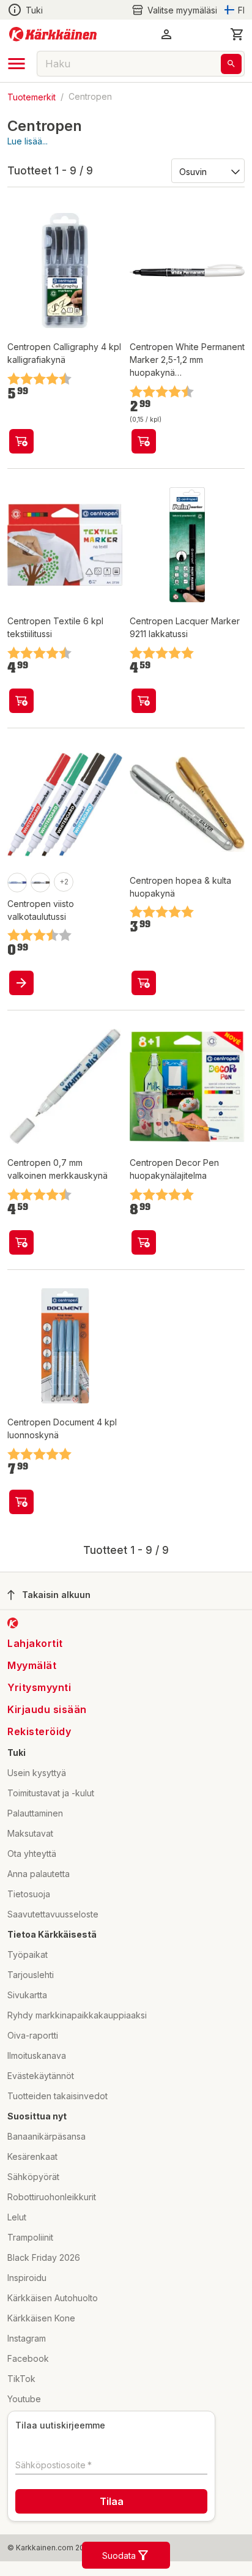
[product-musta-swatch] (40, 883)
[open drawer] (17, 64)
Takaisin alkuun (56, 1595)
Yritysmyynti (39, 1687)
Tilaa (112, 2501)
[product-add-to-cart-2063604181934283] (21, 983)
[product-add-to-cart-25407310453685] (144, 1242)
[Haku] (231, 64)
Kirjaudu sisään (47, 1709)
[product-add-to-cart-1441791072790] (21, 1502)
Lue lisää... (28, 141)
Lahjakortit (35, 1643)
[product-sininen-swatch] (17, 883)
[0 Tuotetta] (237, 34)
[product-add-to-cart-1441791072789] (21, 441)
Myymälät (32, 1665)
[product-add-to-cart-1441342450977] (144, 701)
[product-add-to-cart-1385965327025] (21, 1242)
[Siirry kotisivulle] (53, 34)
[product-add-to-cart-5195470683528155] (144, 983)
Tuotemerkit (31, 96)
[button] (174, 10)
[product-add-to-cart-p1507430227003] (144, 441)
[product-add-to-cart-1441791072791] (21, 701)
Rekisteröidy (39, 1731)
